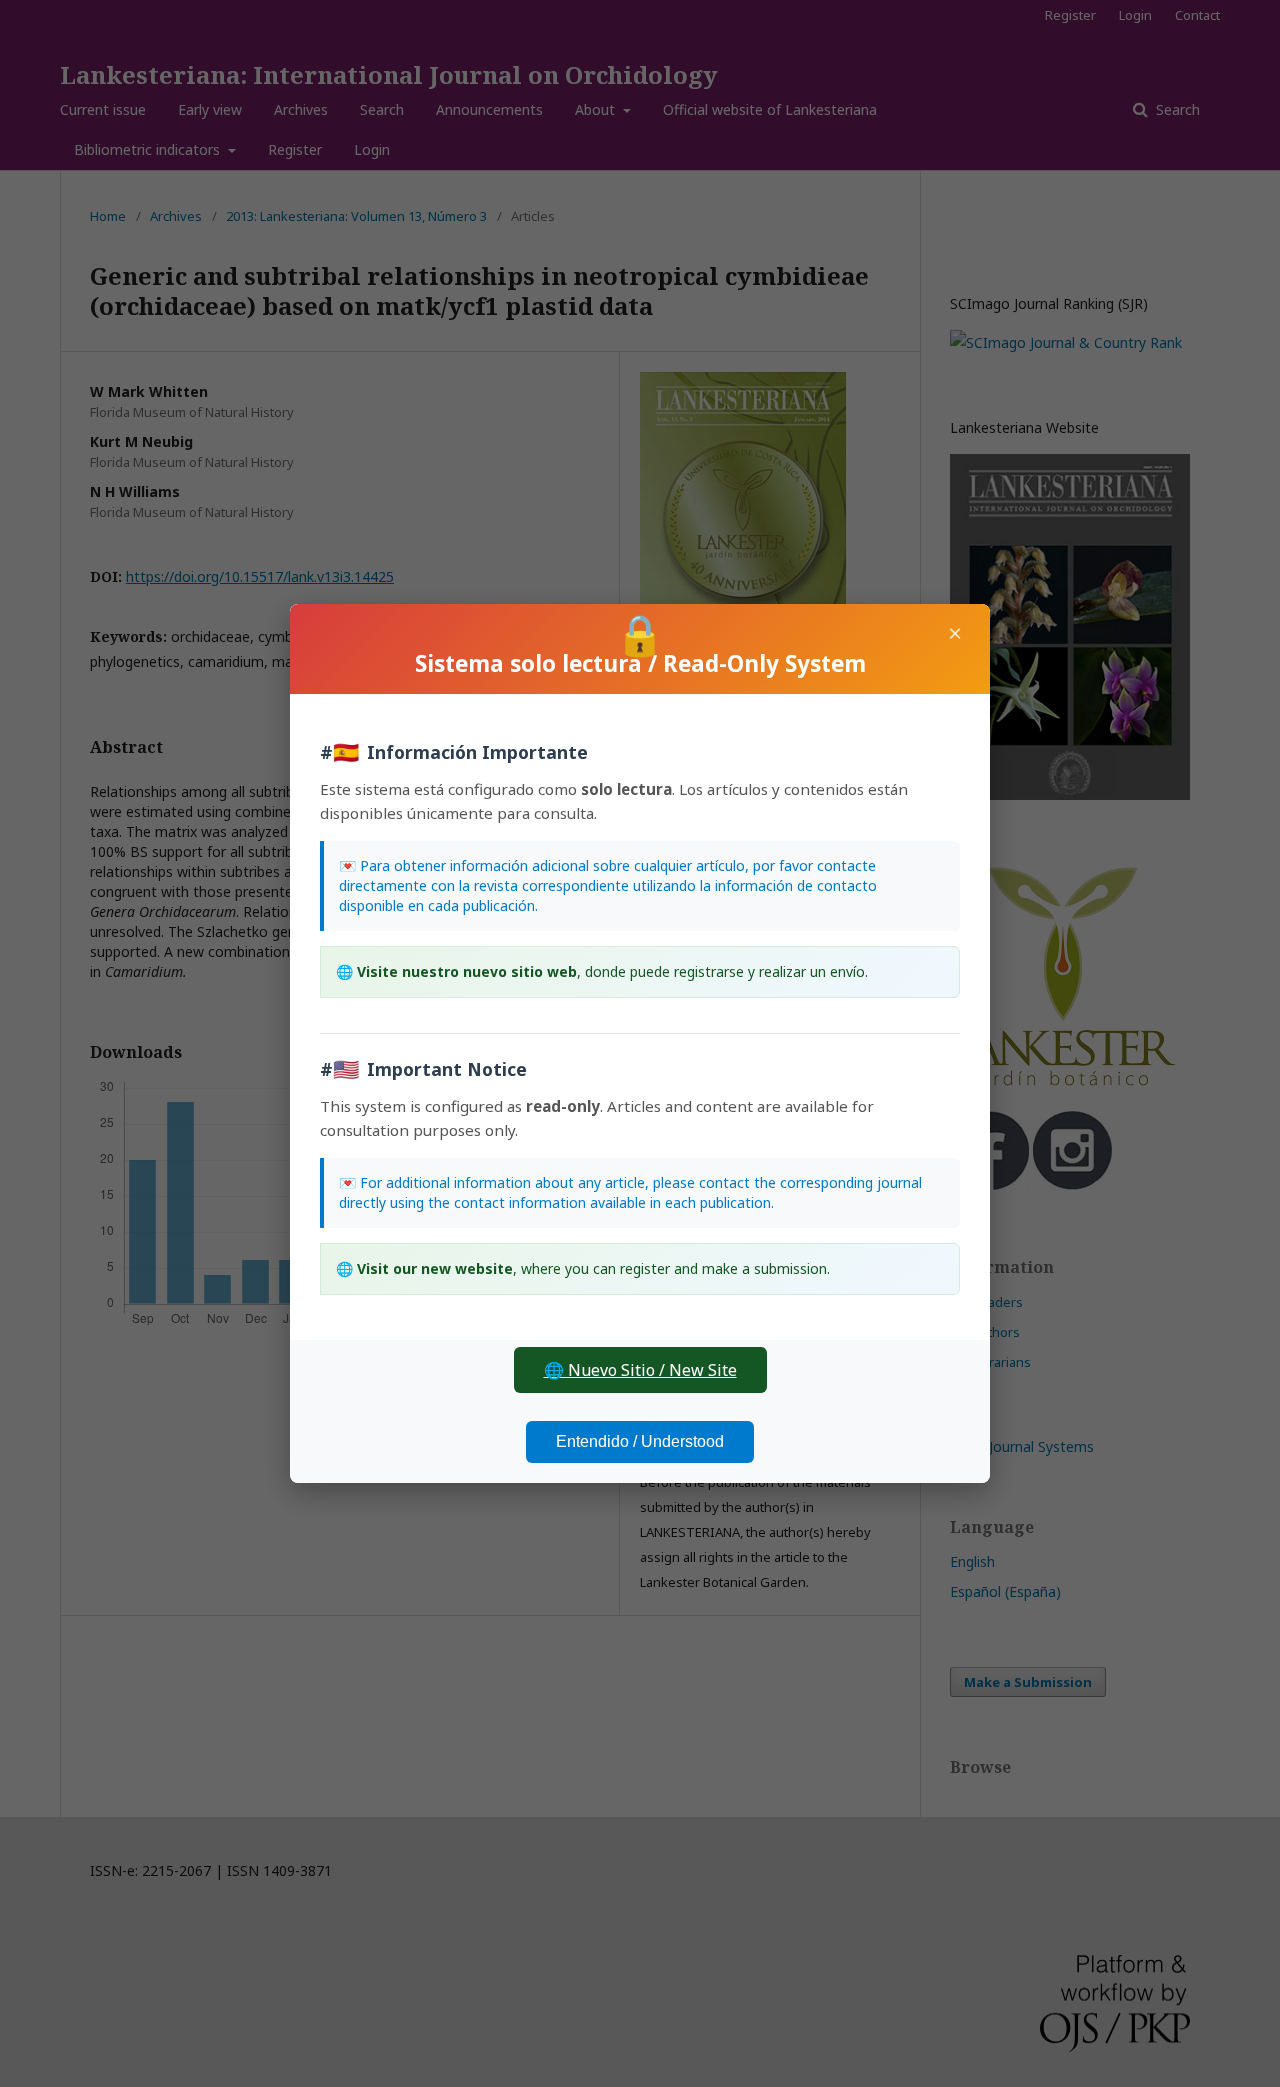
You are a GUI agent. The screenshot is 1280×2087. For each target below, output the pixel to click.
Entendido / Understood (640, 1441)
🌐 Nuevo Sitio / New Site (640, 1370)
